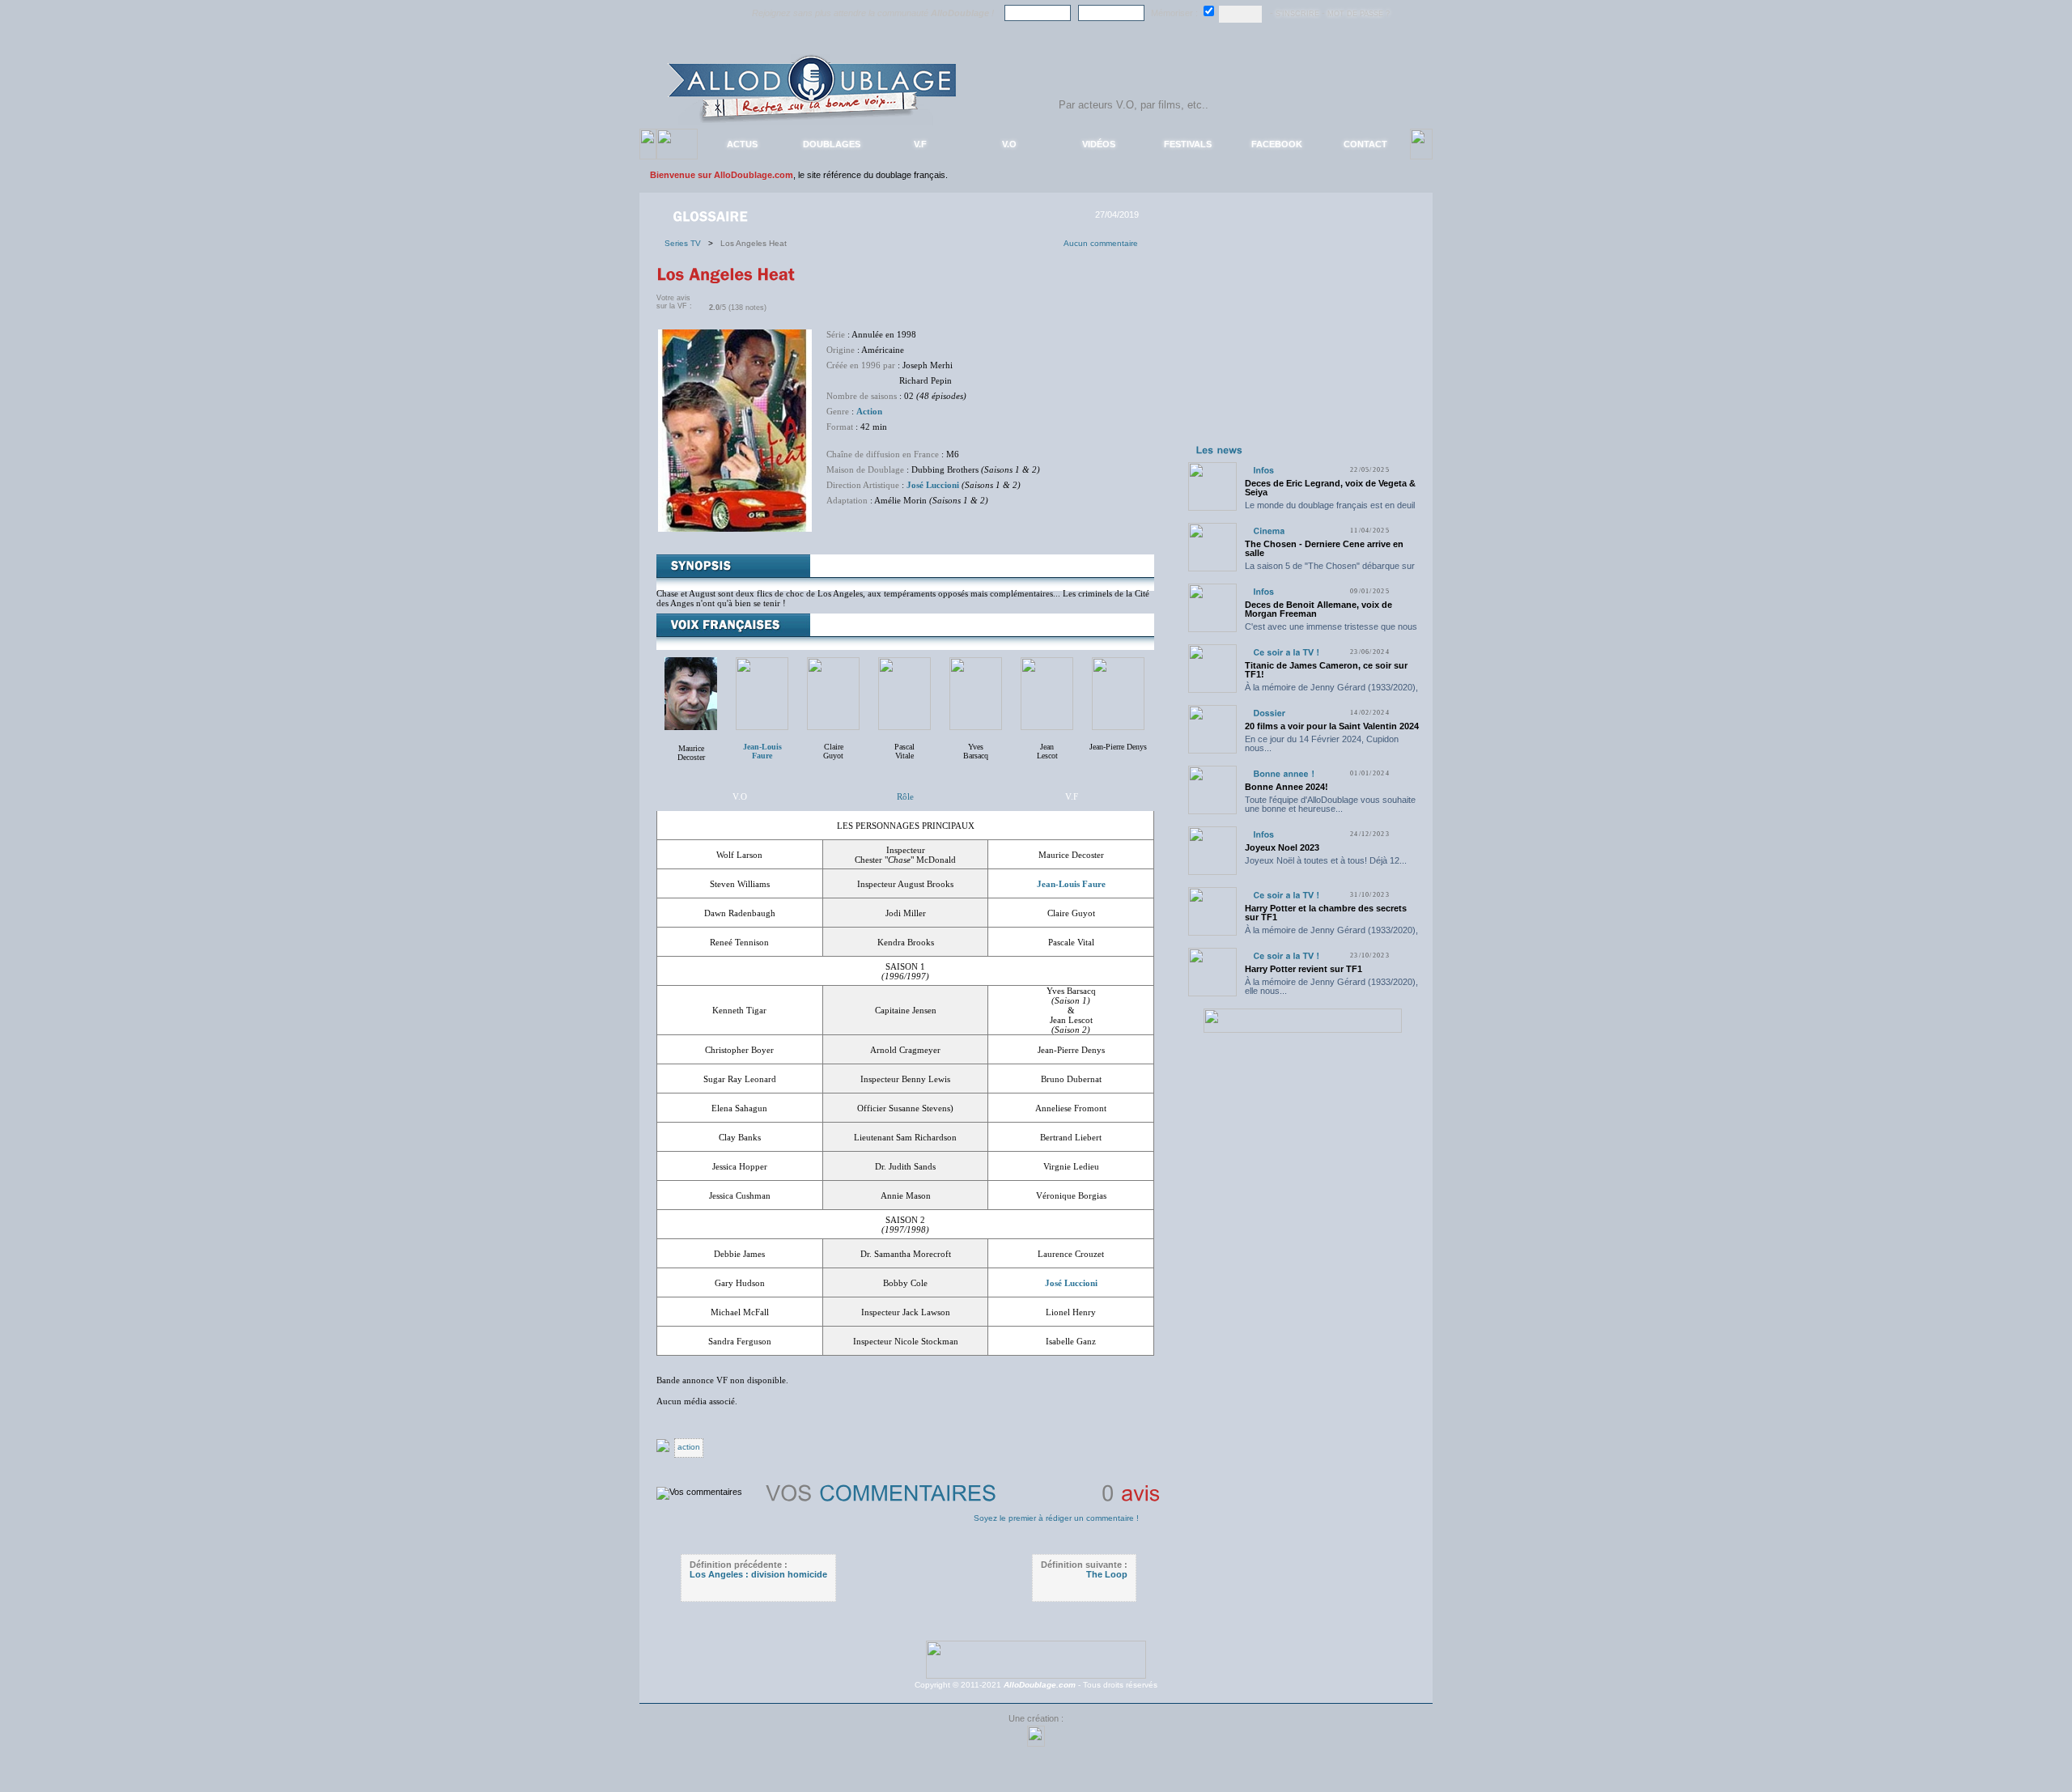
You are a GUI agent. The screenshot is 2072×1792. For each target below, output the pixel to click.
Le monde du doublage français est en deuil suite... (1330, 510)
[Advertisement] (1302, 338)
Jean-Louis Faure (1071, 884)
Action (869, 411)
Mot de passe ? (1359, 14)
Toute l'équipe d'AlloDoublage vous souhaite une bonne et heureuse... (1330, 804)
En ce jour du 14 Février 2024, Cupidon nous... (1322, 743)
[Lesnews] (1220, 449)
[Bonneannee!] (1284, 773)
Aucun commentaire (1101, 243)
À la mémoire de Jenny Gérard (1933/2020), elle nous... (1331, 692)
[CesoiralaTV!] (1286, 652)
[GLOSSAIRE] (712, 215)
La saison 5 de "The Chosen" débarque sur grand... (1330, 570)
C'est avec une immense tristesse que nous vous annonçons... (1331, 631)
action (689, 1447)
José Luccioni (933, 485)
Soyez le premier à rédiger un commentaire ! (1056, 1518)
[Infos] (1263, 470)
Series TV (686, 243)
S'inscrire (1297, 14)
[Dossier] (1269, 713)
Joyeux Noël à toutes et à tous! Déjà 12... (1326, 860)
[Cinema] (1269, 531)
